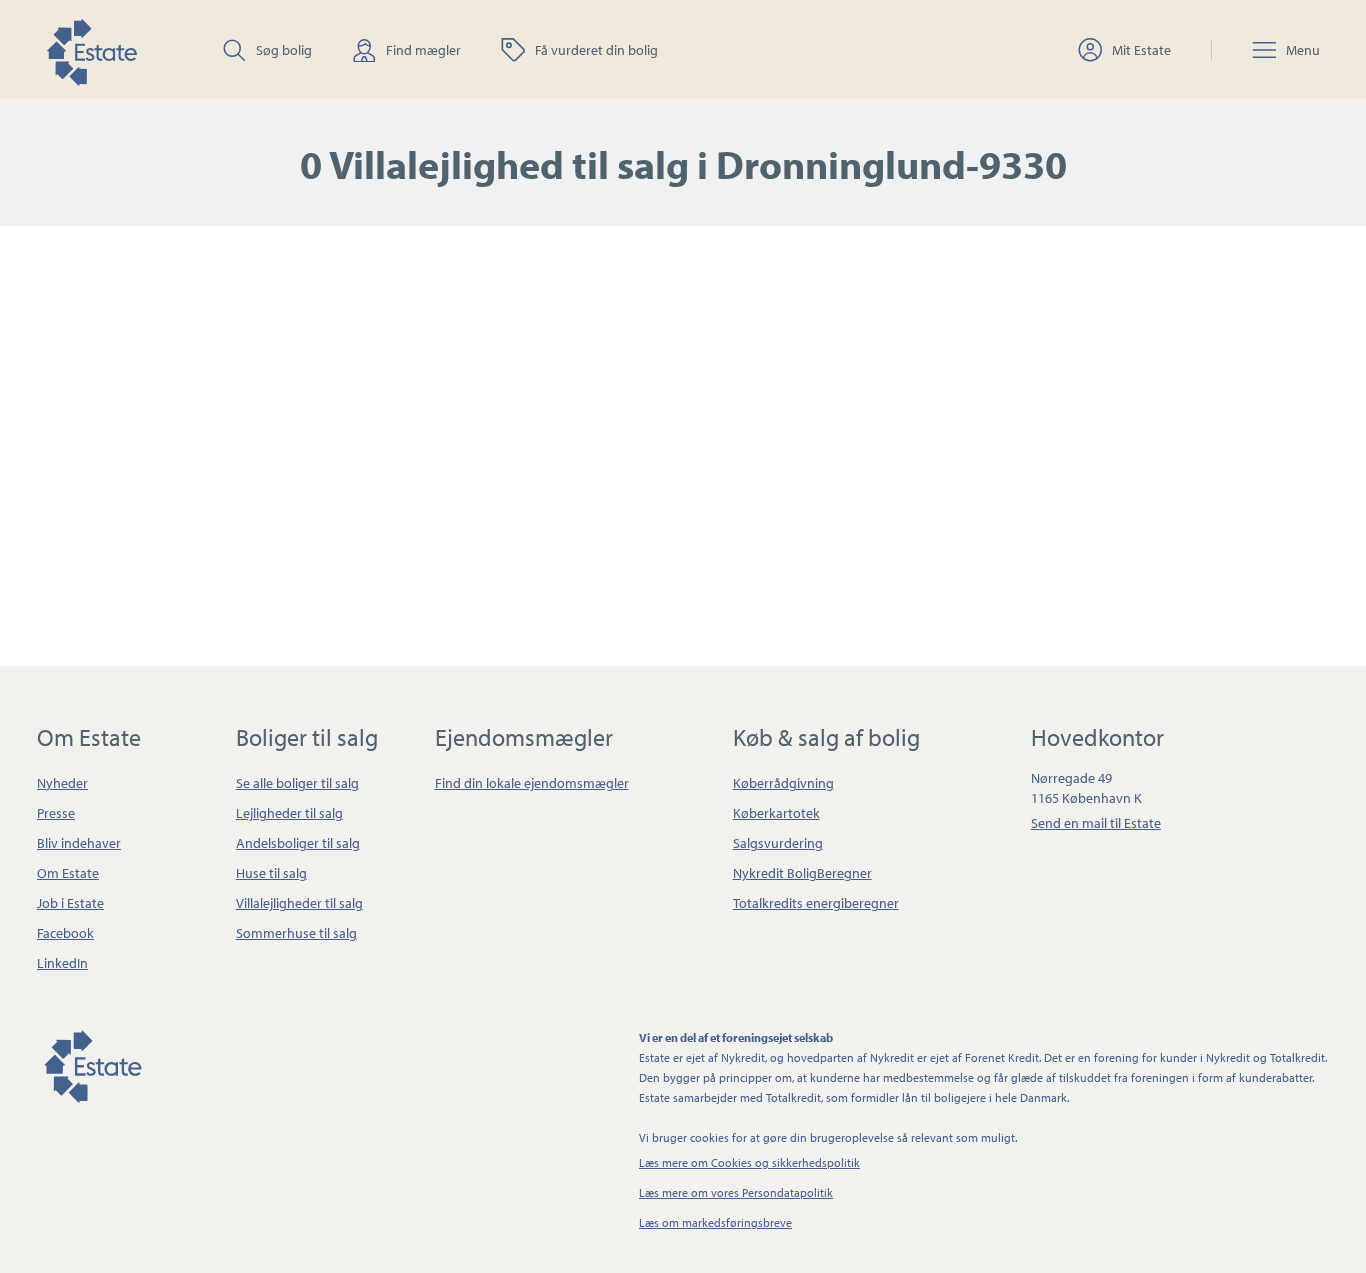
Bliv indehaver (79, 843)
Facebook (65, 933)
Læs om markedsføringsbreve (715, 1222)
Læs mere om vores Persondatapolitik (736, 1192)
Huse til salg (271, 873)
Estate (92, 1063)
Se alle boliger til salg (297, 783)
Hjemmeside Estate (91, 49)
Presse (56, 813)
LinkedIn (62, 963)
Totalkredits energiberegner (816, 903)
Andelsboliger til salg (298, 843)
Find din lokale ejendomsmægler (532, 783)
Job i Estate (70, 903)
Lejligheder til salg (289, 813)
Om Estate (68, 873)
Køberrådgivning (783, 783)
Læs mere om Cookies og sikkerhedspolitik (749, 1162)
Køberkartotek (776, 813)
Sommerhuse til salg (296, 933)
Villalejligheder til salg (299, 903)
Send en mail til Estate (1096, 823)
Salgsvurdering (778, 843)
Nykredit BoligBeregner (802, 873)
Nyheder (62, 783)
